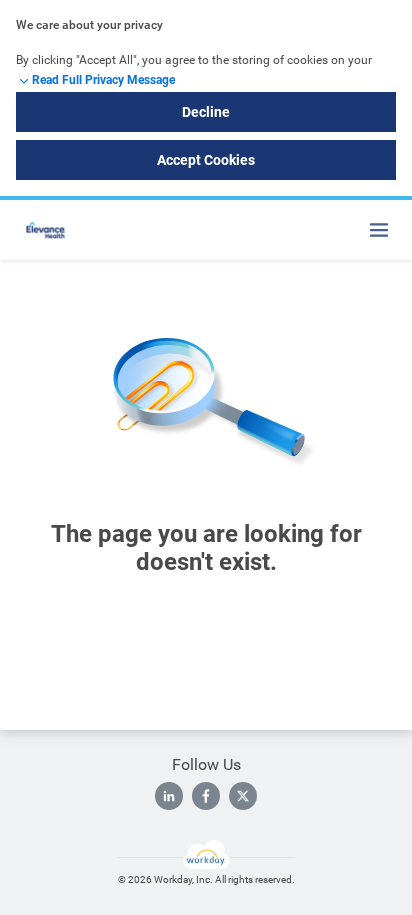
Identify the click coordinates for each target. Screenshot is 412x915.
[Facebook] (206, 796)
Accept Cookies (206, 160)
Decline (206, 112)
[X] (243, 796)
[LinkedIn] (169, 796)
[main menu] (379, 230)
